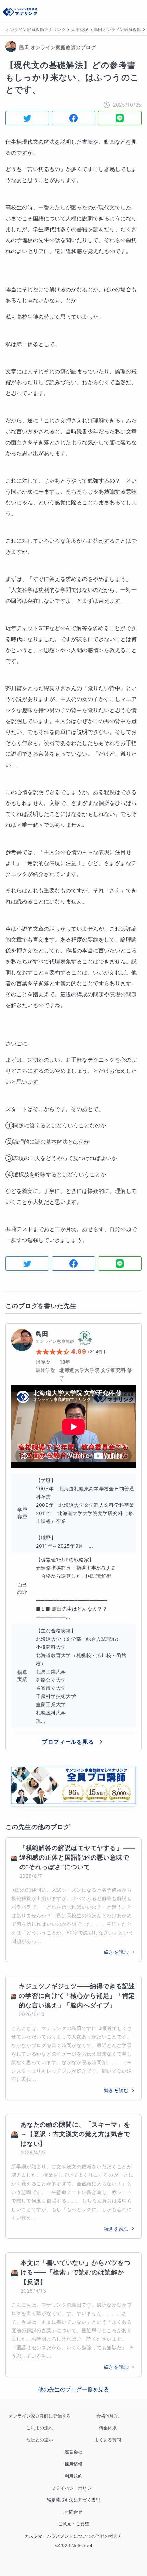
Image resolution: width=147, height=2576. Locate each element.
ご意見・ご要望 (74, 2524)
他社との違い (40, 2440)
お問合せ (73, 2512)
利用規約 (73, 2476)
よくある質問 (108, 2440)
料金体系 (108, 2428)
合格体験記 (108, 2416)
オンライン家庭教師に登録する (40, 2416)
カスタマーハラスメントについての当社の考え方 (73, 2536)
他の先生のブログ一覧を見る (73, 2389)
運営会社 (73, 2452)
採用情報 (73, 2464)
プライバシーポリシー (73, 2488)
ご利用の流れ (40, 2428)
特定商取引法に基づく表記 (73, 2500)
